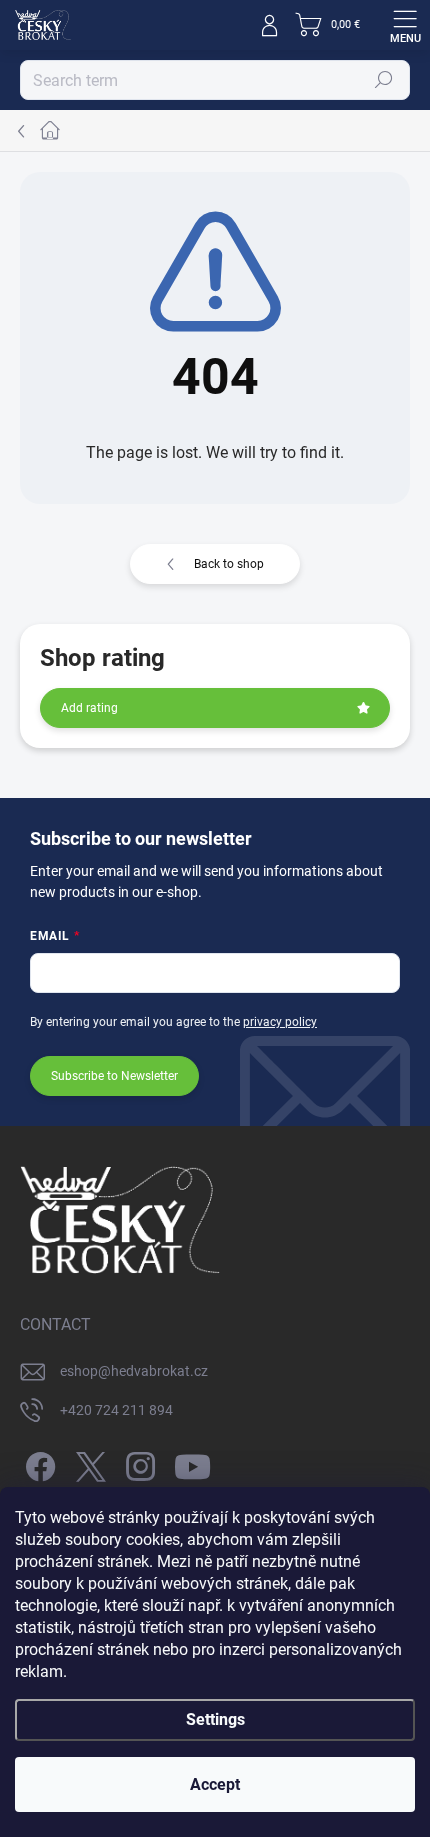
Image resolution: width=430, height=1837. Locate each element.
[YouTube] (192, 1463)
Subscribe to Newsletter (114, 1076)
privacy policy (280, 1022)
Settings (215, 1719)
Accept (215, 1784)
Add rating (89, 708)
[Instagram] (137, 1463)
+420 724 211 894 (116, 1410)
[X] (87, 1463)
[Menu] (405, 25)
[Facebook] (37, 1463)
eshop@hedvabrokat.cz (134, 1371)
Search (384, 80)
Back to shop (229, 564)
